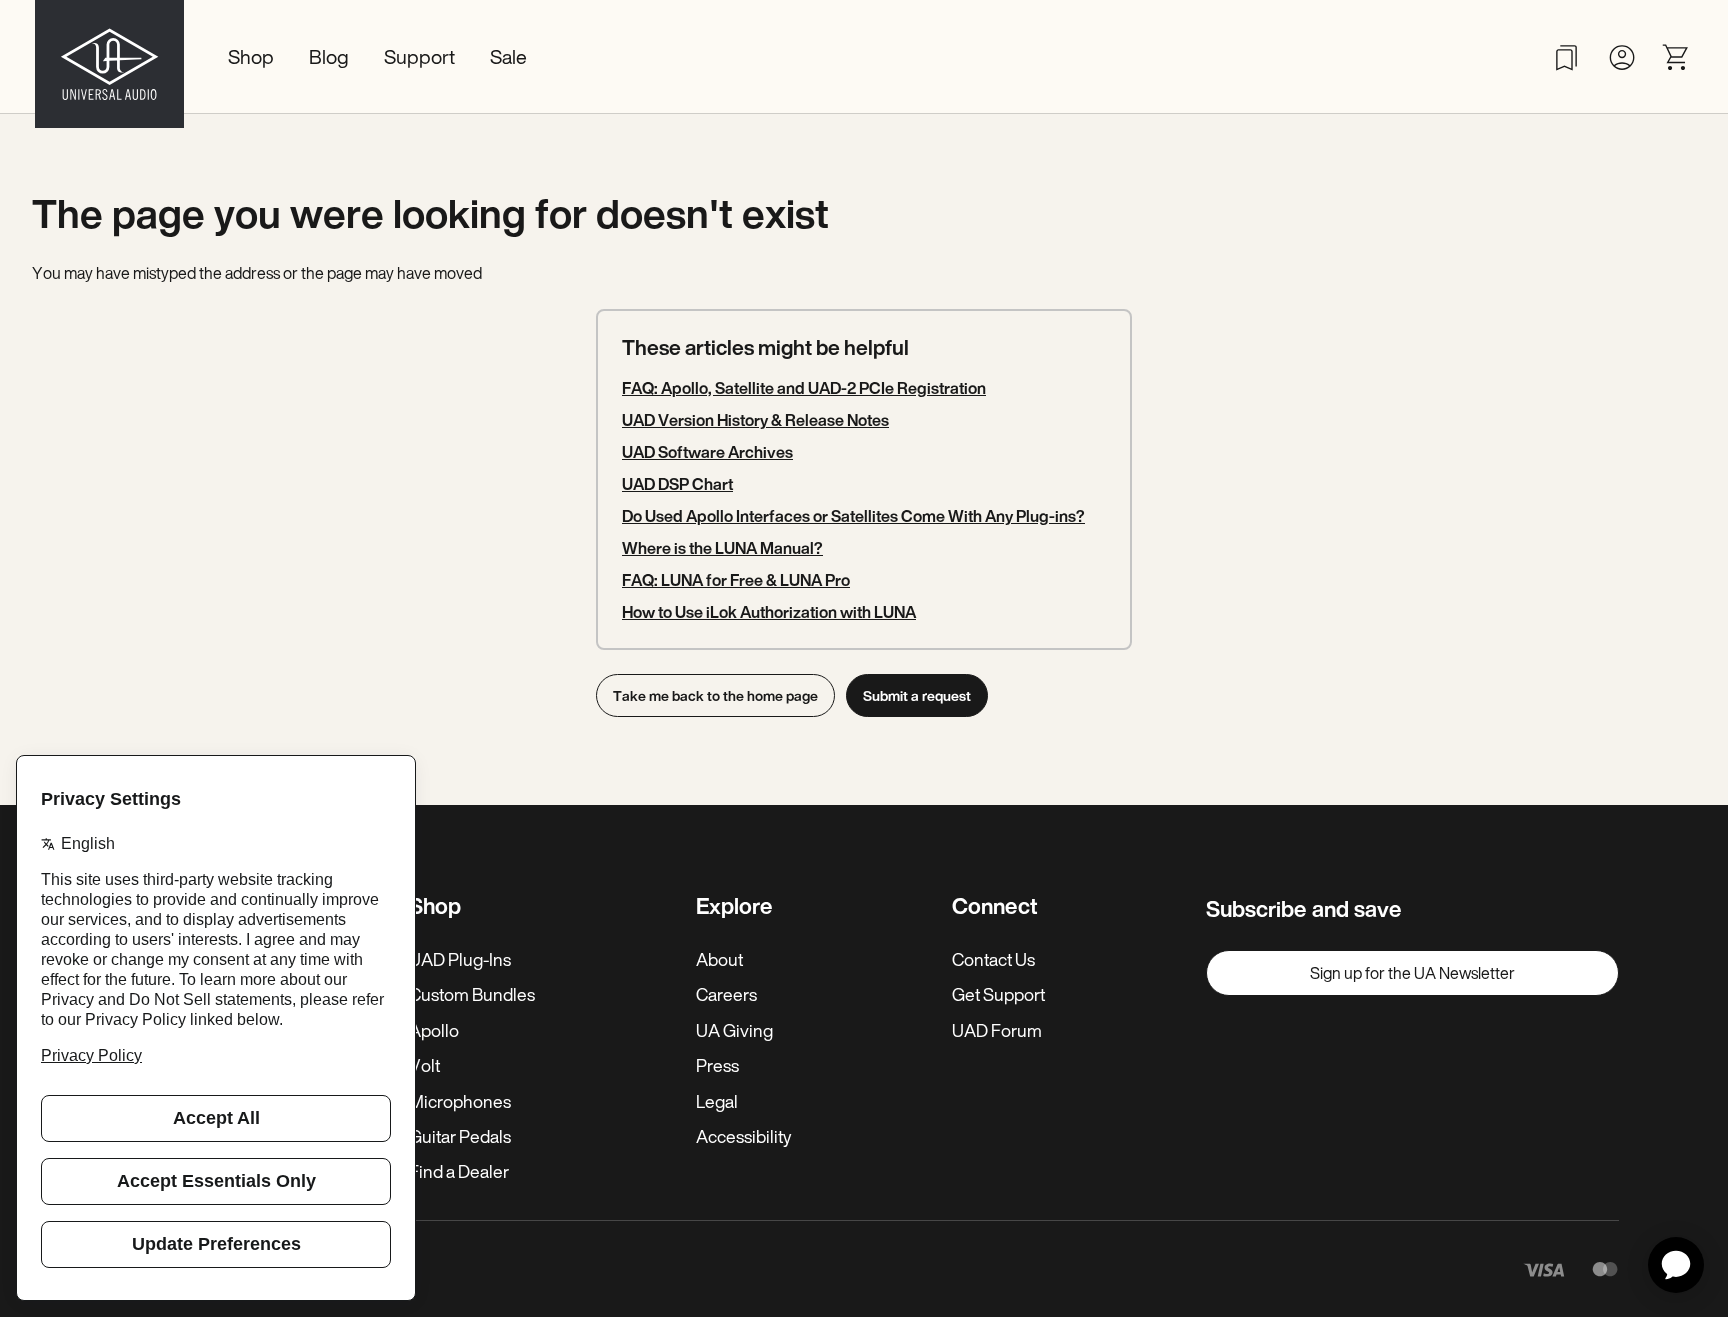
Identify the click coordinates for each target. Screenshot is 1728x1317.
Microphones (460, 1101)
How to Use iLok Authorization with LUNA (769, 612)
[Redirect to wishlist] (1566, 57)
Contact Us (993, 959)
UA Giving (734, 1030)
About (719, 959)
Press (717, 1065)
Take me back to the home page (715, 695)
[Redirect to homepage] (109, 57)
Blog (329, 56)
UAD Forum (997, 1030)
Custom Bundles (472, 994)
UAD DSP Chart (677, 484)
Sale (508, 56)
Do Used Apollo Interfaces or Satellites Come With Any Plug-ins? (853, 516)
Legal (717, 1101)
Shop (251, 56)
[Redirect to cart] (1676, 57)
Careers (726, 994)
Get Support (998, 994)
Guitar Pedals (460, 1136)
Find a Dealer (459, 1171)
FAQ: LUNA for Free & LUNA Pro (736, 580)
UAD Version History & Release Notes (755, 420)
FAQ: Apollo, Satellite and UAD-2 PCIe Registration (804, 388)
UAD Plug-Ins (460, 959)
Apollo (434, 1030)
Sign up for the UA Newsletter (1412, 973)
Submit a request (917, 695)
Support (419, 56)
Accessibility (743, 1136)
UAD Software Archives (707, 452)
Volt (424, 1065)
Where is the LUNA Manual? (722, 548)
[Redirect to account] (1621, 57)
